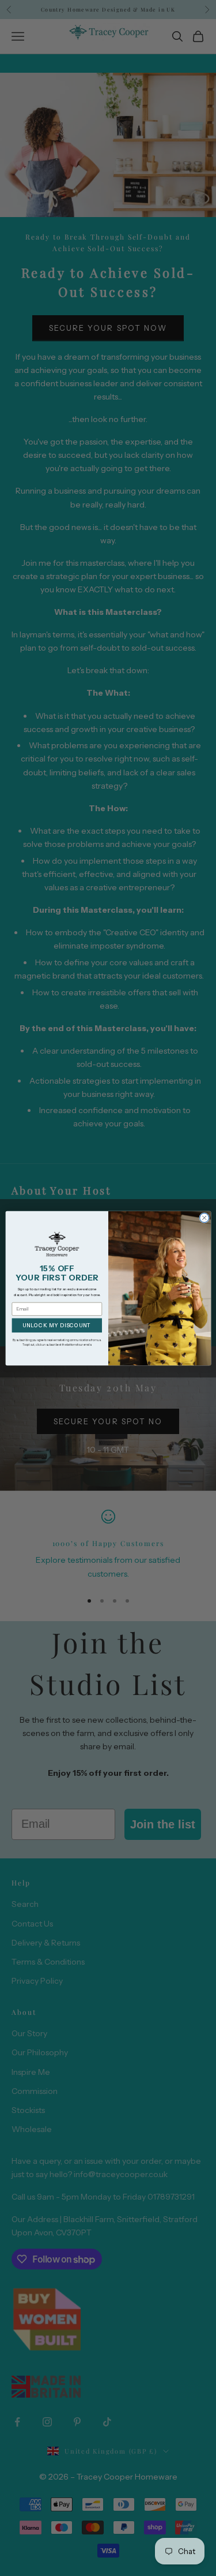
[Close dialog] (204, 1218)
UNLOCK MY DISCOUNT (56, 1325)
